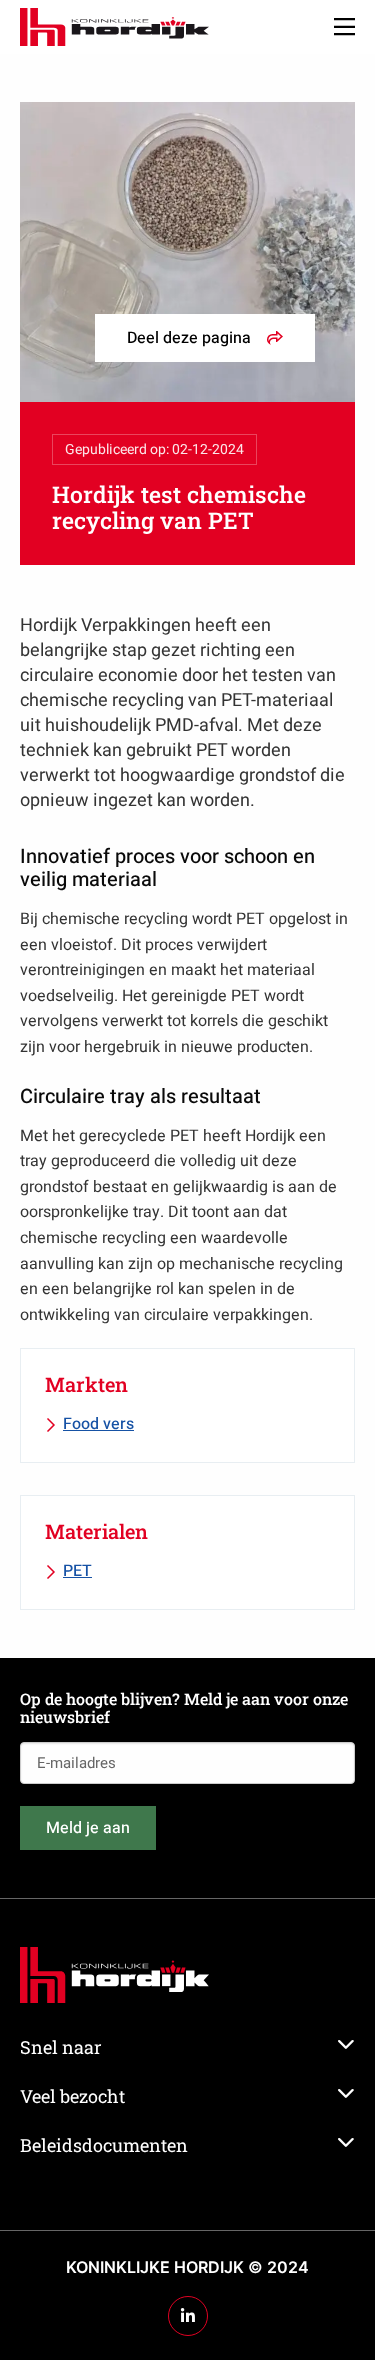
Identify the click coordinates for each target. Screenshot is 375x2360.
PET (77, 1571)
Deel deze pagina (189, 338)
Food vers (98, 1424)
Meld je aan (88, 1828)
